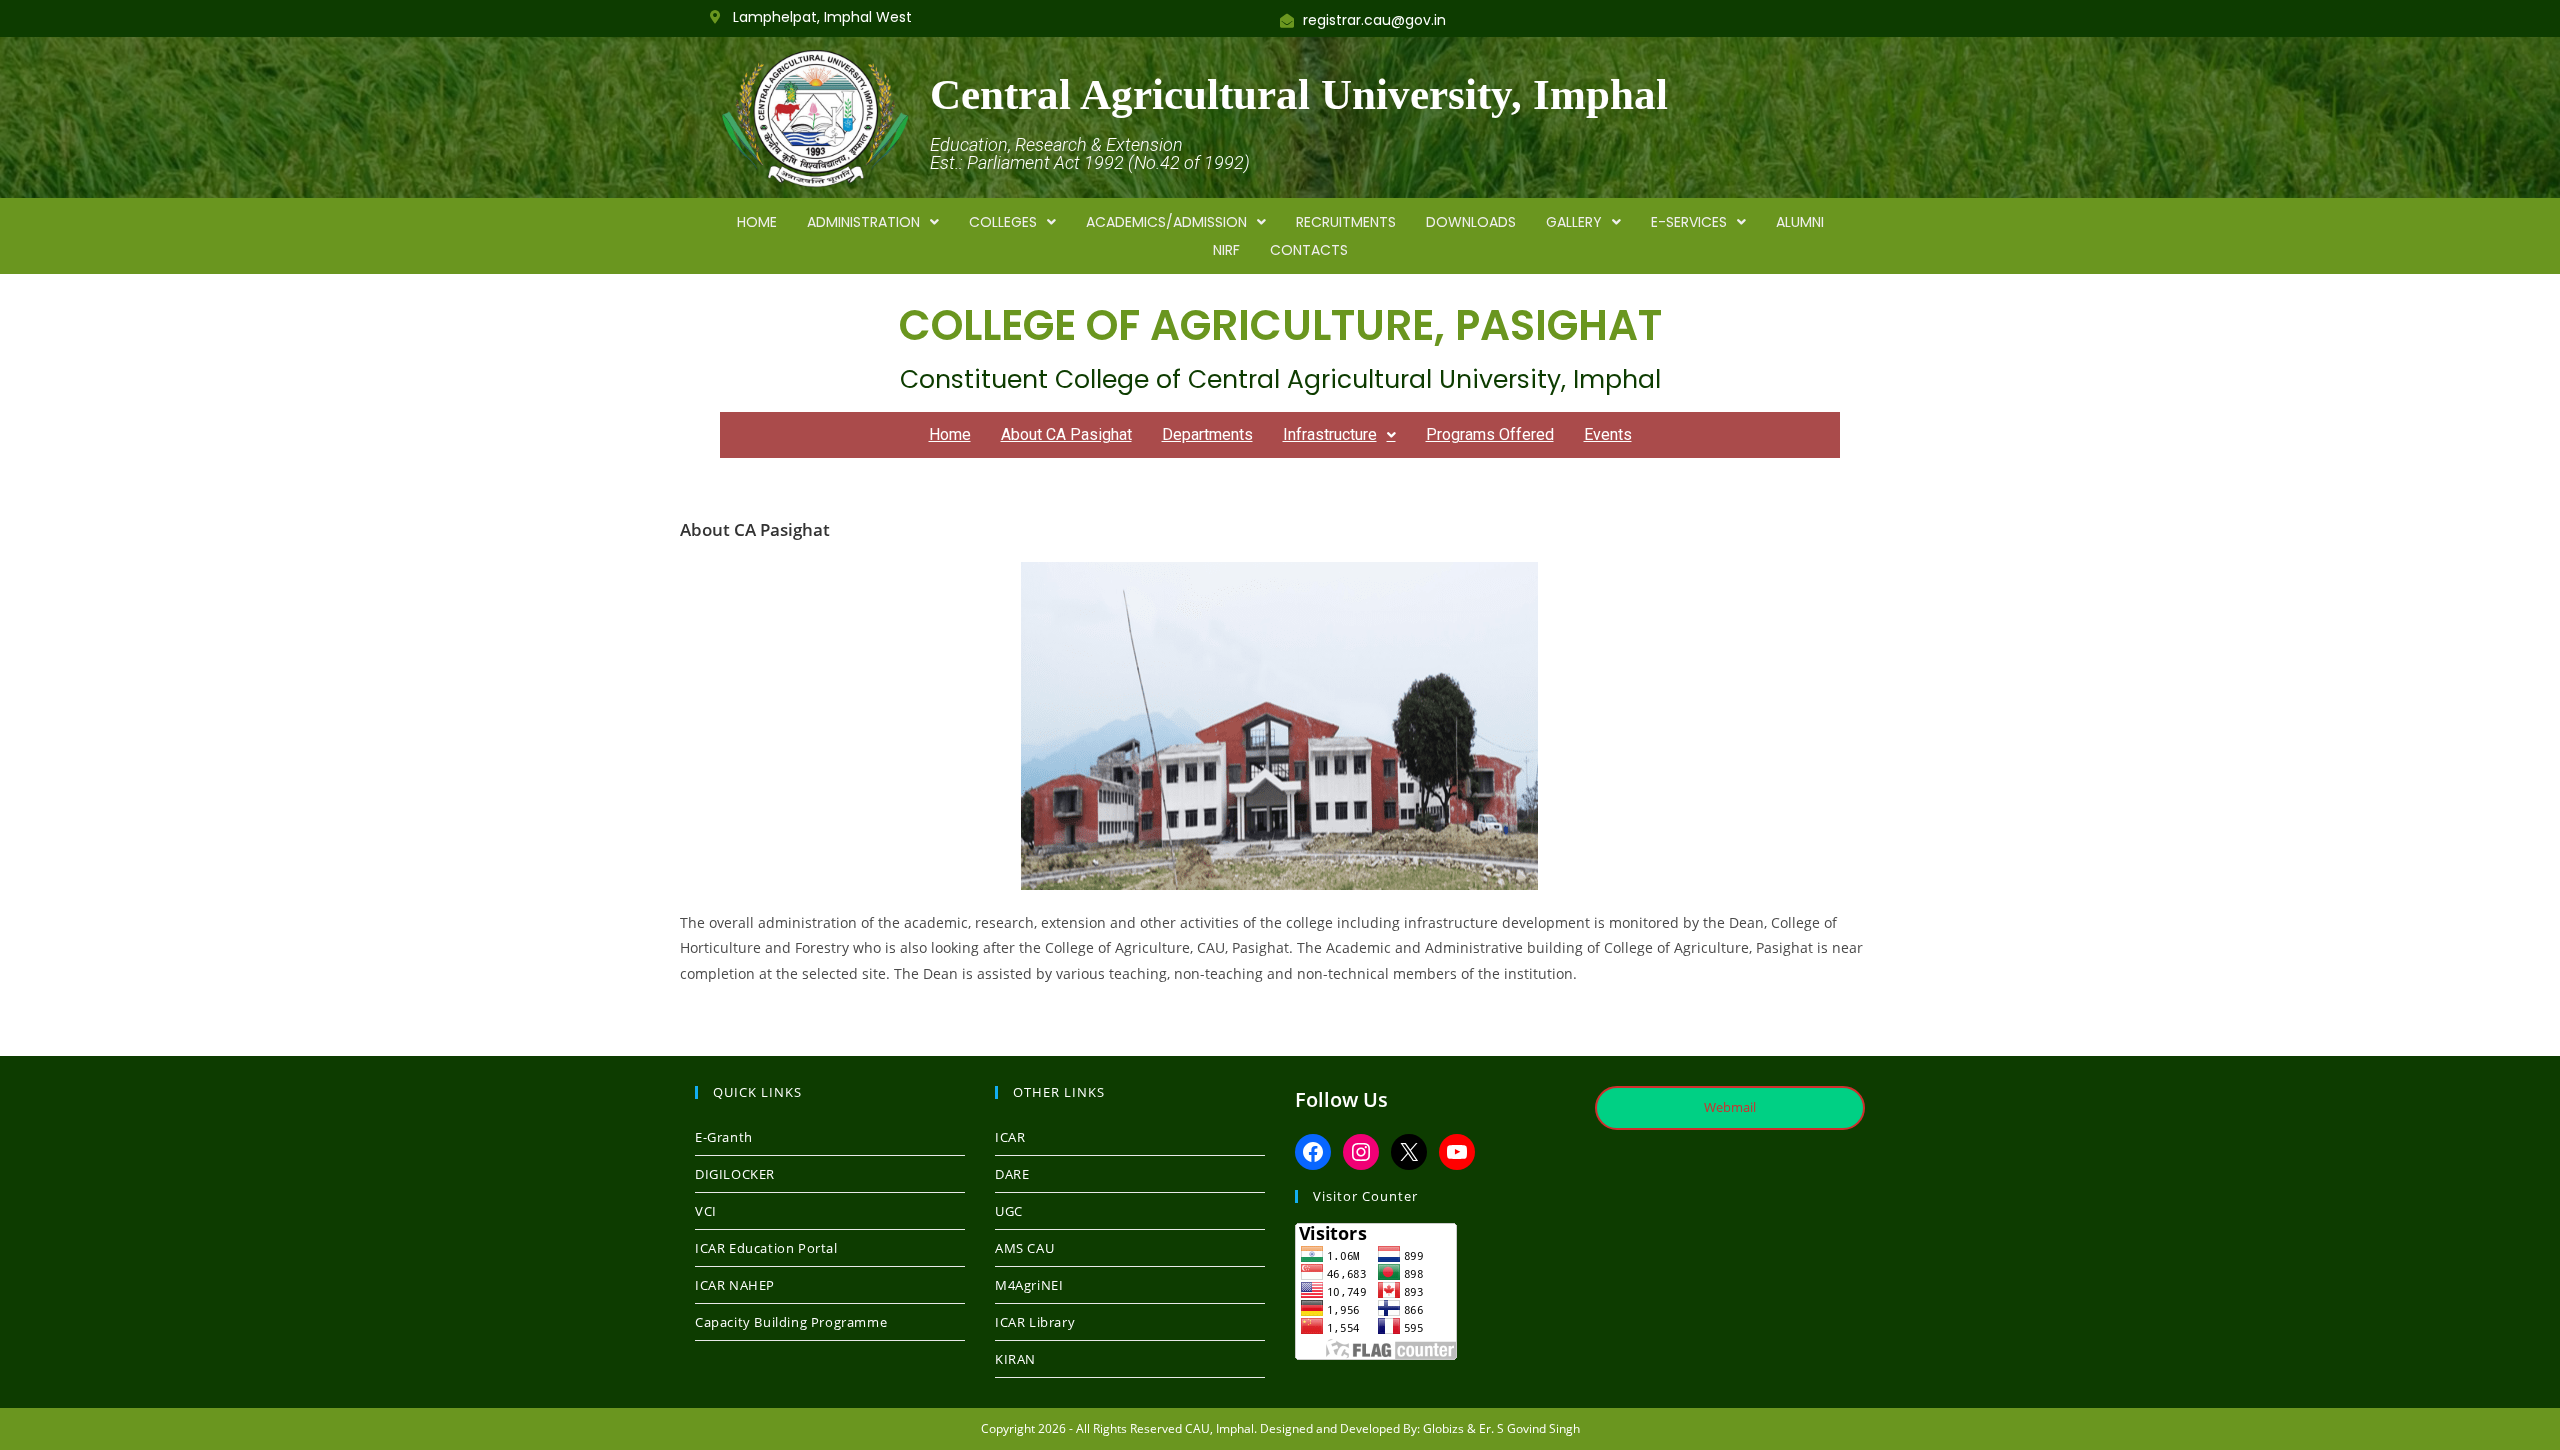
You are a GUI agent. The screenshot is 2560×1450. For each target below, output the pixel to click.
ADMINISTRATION (863, 222)
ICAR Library (1035, 1322)
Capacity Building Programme (791, 1322)
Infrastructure (1330, 434)
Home (950, 434)
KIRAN (1015, 1359)
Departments (1207, 434)
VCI (706, 1211)
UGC (1009, 1211)
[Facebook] (1313, 1152)
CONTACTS (1309, 250)
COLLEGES (1003, 222)
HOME (757, 222)
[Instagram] (1361, 1152)
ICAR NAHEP (735, 1285)
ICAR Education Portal (766, 1248)
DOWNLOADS (1471, 222)
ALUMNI (1800, 222)
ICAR (1010, 1137)
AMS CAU (1024, 1248)
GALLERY (1574, 222)
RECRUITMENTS (1346, 222)
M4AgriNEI (1029, 1285)
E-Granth (724, 1137)
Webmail (1730, 1107)
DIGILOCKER (735, 1174)
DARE (1012, 1174)
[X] (1409, 1152)
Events (1608, 434)
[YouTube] (1457, 1152)
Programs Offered (1490, 434)
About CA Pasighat (1066, 434)
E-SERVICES (1689, 222)
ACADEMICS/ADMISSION (1166, 222)
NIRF (1226, 250)
